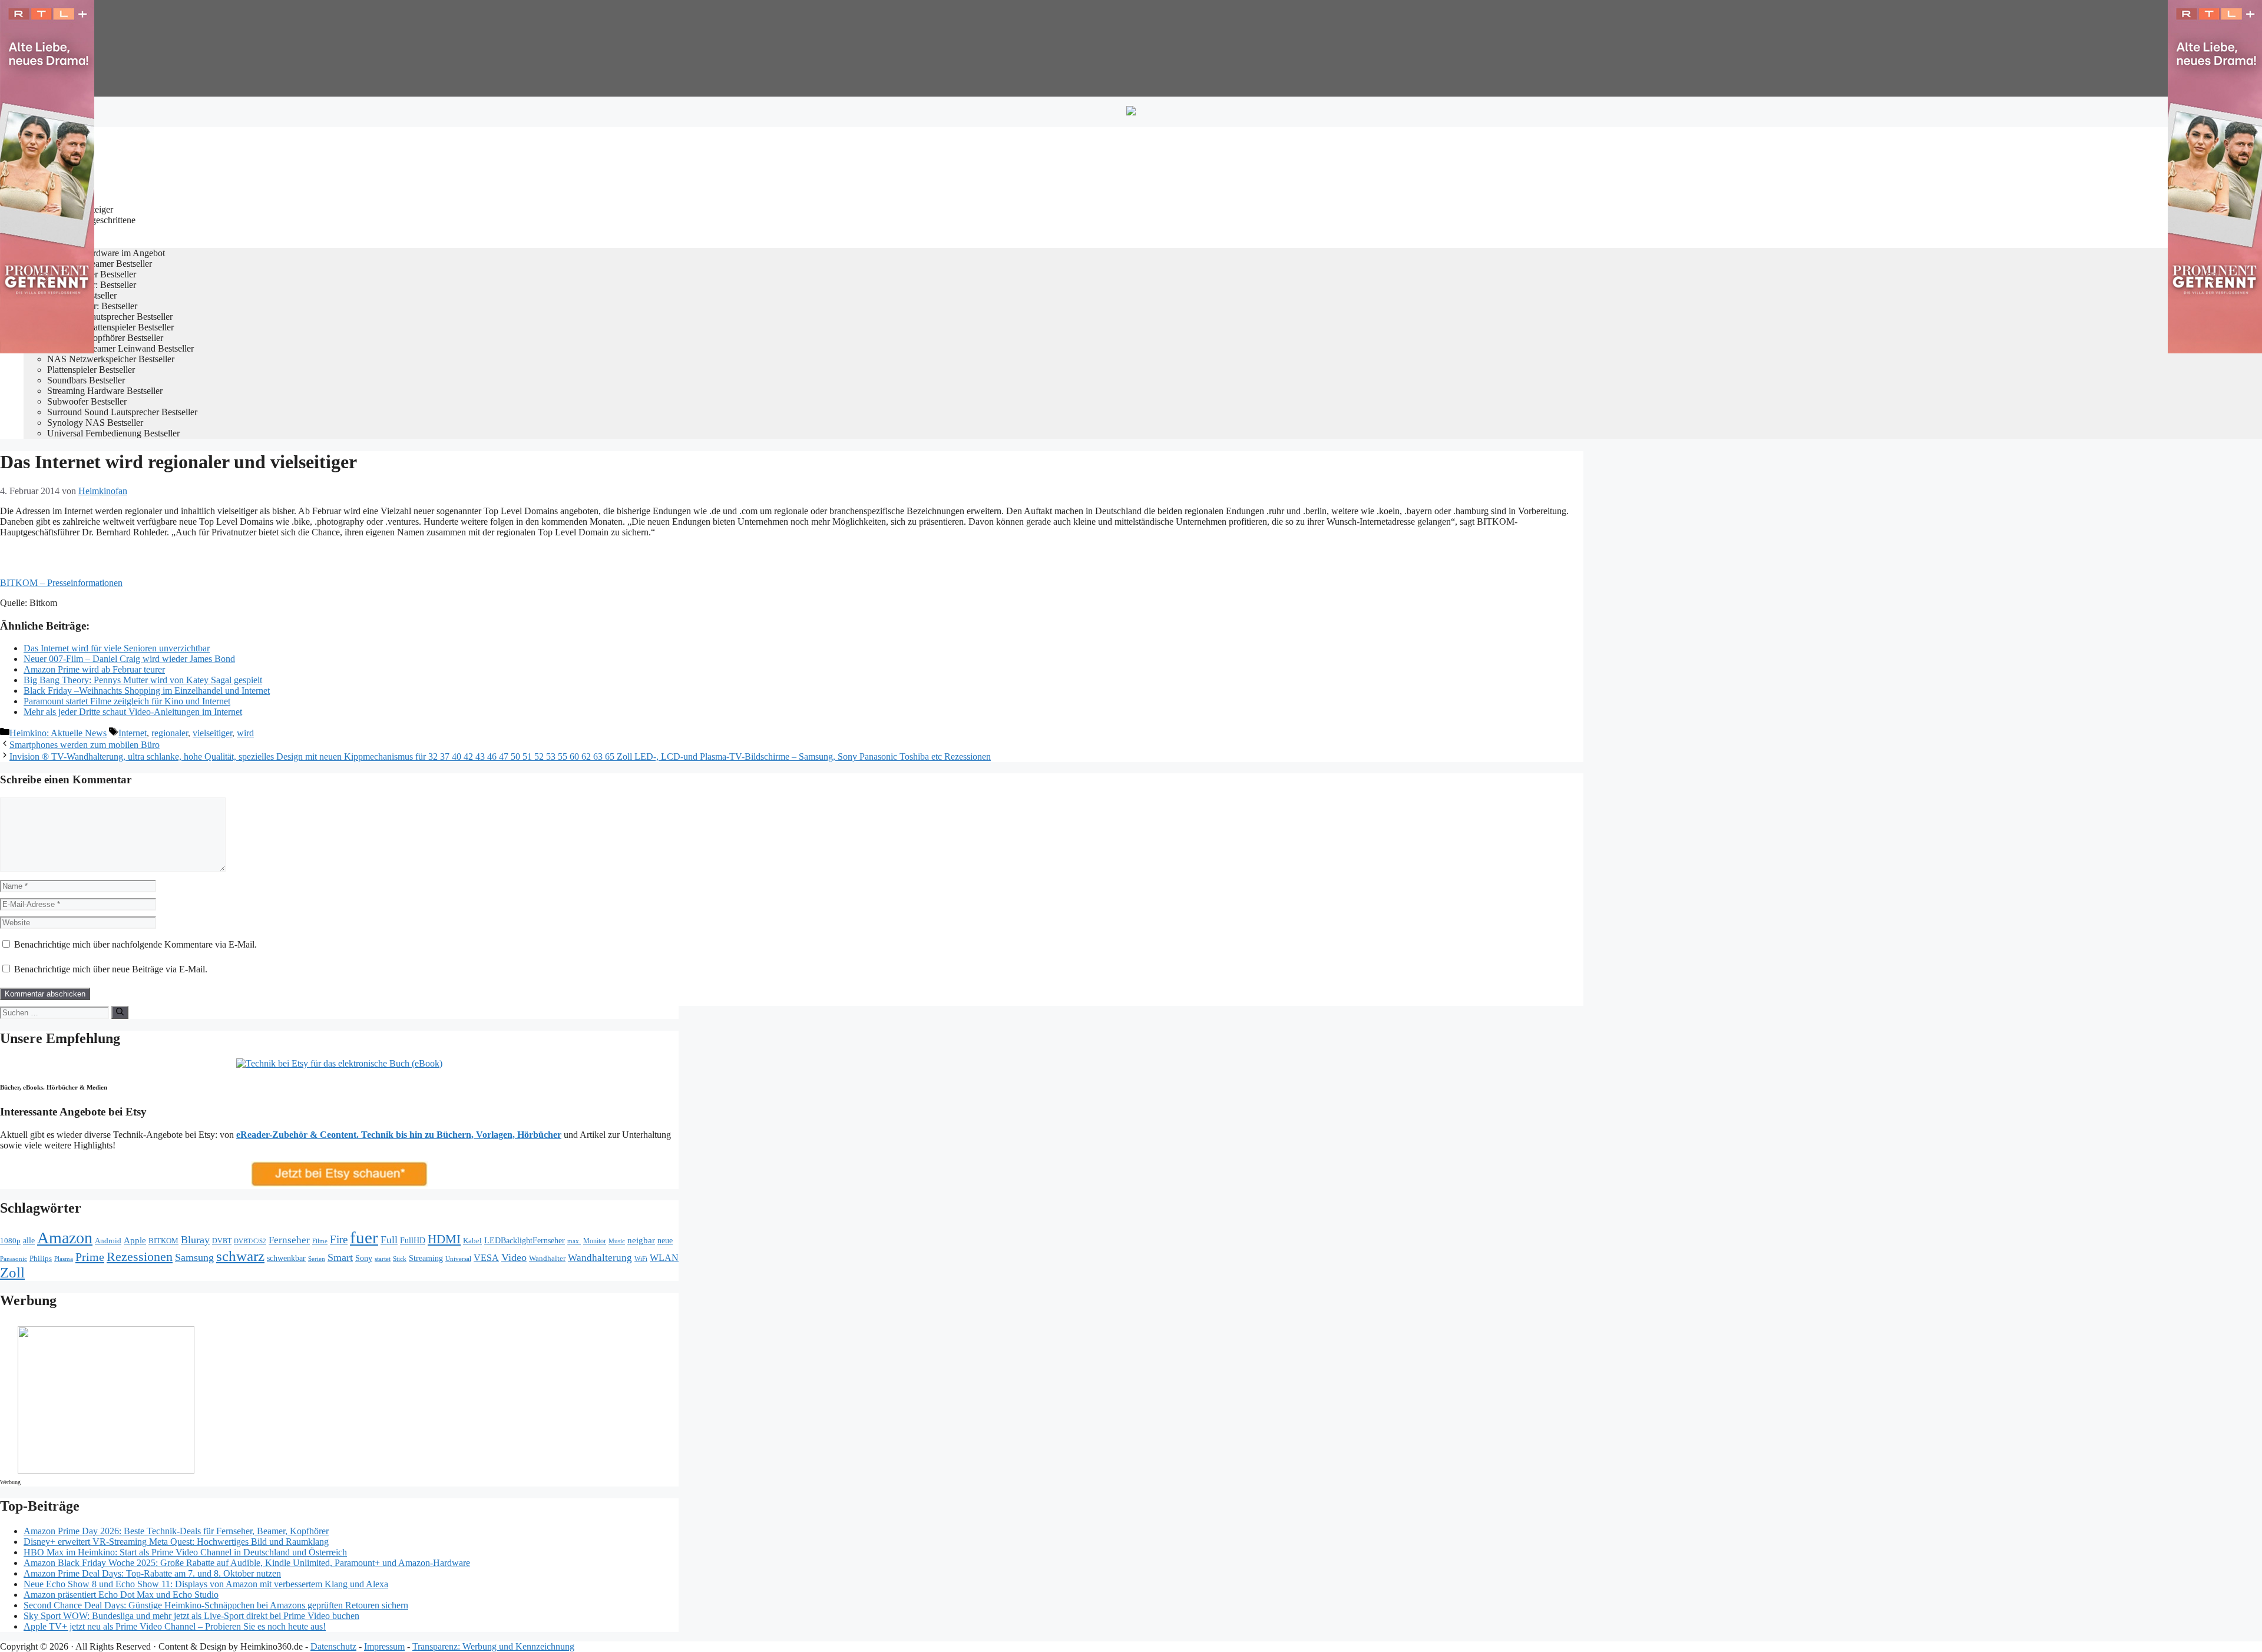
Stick (400, 1259)
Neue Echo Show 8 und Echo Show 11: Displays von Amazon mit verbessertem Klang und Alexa (206, 1584)
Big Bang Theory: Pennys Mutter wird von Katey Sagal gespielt (143, 680)
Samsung (194, 1257)
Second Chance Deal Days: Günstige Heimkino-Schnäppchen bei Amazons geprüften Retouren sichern (216, 1605)
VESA (486, 1258)
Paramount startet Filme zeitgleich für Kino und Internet (127, 701)
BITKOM (163, 1241)
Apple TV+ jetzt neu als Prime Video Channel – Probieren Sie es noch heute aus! (175, 1626)
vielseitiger (212, 733)
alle (29, 1241)
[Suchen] (120, 1012)
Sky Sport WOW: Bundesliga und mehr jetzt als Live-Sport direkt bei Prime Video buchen (191, 1616)
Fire (339, 1239)
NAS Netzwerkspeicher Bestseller (111, 359)
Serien (317, 1259)
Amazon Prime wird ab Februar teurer (94, 669)
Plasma (64, 1259)
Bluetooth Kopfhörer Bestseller (105, 338)
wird (245, 733)
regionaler (170, 733)
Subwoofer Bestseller (87, 401)
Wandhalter (547, 1259)
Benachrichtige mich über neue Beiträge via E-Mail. (111, 969)
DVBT (222, 1241)
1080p (10, 1241)
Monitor (595, 1241)
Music (617, 1241)
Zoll (12, 1272)
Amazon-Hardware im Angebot (106, 253)
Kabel (472, 1241)
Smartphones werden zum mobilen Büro (85, 745)
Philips (41, 1258)
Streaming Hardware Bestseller (105, 391)
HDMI (444, 1239)
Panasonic (14, 1259)
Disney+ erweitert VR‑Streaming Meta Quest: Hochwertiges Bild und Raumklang (176, 1542)
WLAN (664, 1258)
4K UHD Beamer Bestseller (100, 264)
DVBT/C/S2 (250, 1241)
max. (574, 1241)
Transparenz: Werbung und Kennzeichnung (493, 1646)
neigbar (641, 1240)
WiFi (641, 1259)
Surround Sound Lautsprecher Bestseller (122, 412)
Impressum (384, 1646)
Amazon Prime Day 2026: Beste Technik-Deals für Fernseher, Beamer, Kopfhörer (176, 1531)
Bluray (195, 1240)
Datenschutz (333, 1646)
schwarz (240, 1256)
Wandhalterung (600, 1258)
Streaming (426, 1258)
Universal (458, 1259)
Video (514, 1257)
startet (383, 1259)
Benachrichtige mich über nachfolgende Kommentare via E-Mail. (135, 944)
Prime (90, 1257)
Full (389, 1240)
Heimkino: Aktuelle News (58, 733)
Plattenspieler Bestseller (91, 370)
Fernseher (289, 1240)
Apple (135, 1240)
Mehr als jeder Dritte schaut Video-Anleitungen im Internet (133, 712)
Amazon (65, 1238)
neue (665, 1240)
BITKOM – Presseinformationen (61, 583)
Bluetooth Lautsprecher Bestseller (110, 317)
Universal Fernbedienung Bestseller (113, 433)
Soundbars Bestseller (86, 380)
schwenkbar (286, 1258)
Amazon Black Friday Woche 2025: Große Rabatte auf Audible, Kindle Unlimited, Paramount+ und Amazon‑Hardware (247, 1563)
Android (108, 1241)
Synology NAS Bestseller (95, 423)
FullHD (413, 1241)
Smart (340, 1257)
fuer (364, 1237)
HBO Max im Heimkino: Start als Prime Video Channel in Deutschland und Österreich (185, 1552)
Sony (364, 1258)
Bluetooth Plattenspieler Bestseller (110, 327)
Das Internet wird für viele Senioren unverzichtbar (117, 648)
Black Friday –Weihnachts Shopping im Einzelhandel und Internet (147, 691)
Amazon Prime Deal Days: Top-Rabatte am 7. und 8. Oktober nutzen (152, 1573)
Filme (320, 1241)
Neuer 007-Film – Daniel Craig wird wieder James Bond (129, 659)
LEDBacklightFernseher (525, 1240)
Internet (133, 733)
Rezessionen (140, 1257)
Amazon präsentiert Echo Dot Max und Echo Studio (121, 1595)
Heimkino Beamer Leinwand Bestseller (120, 348)
